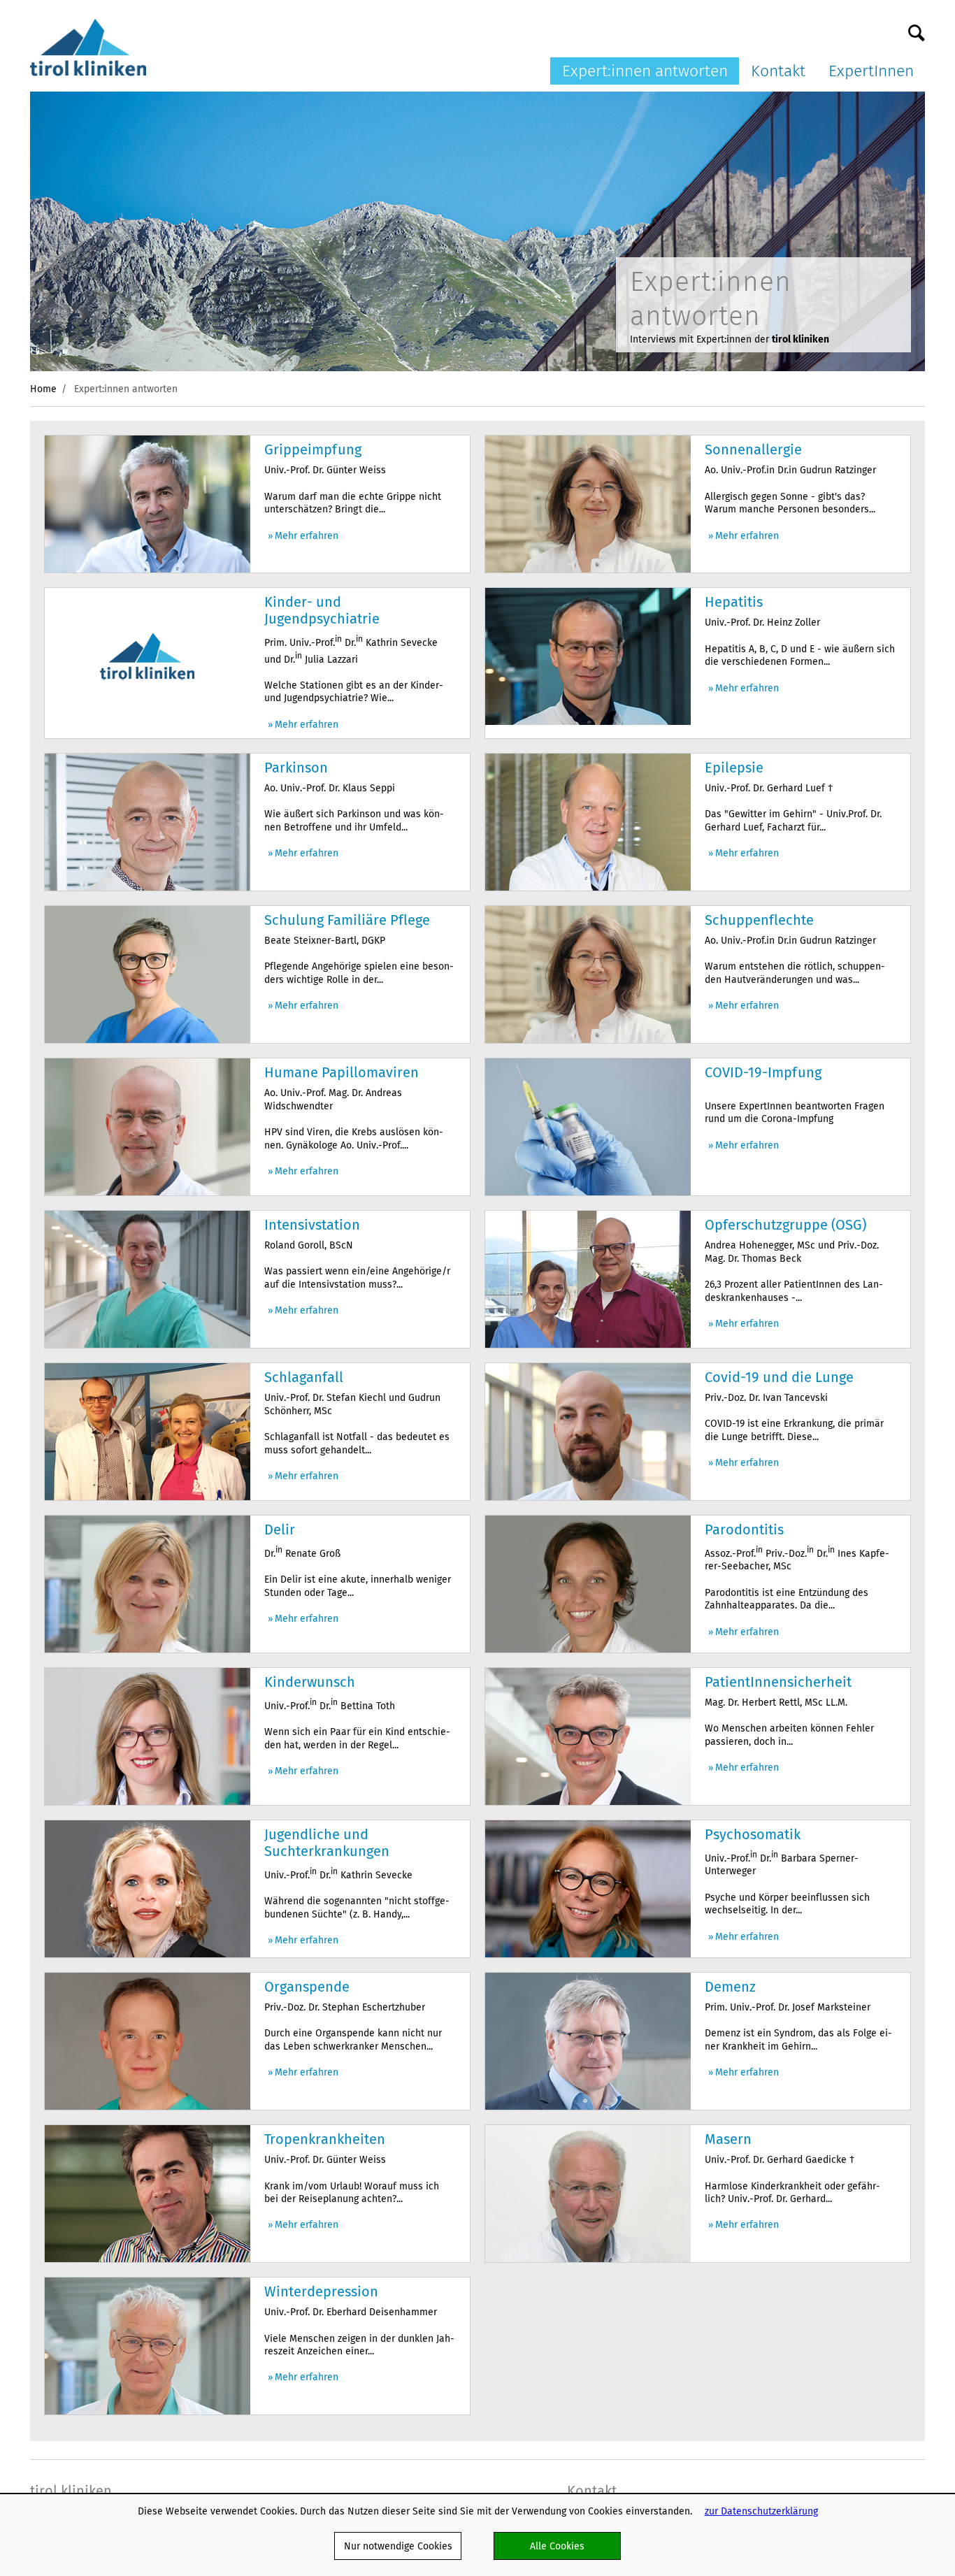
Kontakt (778, 71)
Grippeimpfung (313, 449)
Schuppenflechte (759, 920)
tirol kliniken (71, 2491)
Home (43, 389)
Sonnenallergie (753, 449)
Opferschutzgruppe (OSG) (785, 1225)
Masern (728, 2139)
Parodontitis (744, 1530)
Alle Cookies (557, 2546)
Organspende (307, 1987)
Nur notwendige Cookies (398, 2546)
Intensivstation (312, 1225)
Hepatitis (734, 602)
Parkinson (296, 768)
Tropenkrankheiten (325, 2139)
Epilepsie (734, 768)
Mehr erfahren (307, 536)
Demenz (730, 1987)
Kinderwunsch (310, 1682)
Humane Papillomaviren (342, 1072)
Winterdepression (321, 2291)
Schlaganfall (304, 1377)
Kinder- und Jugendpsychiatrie (322, 610)
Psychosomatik (753, 1834)
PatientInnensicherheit (778, 1682)
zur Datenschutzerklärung (761, 2511)
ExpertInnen (871, 71)
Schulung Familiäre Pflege (347, 920)
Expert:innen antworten (645, 71)
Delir (280, 1530)
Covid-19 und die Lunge (779, 1377)
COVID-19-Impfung (763, 1072)
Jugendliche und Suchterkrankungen (327, 1843)
